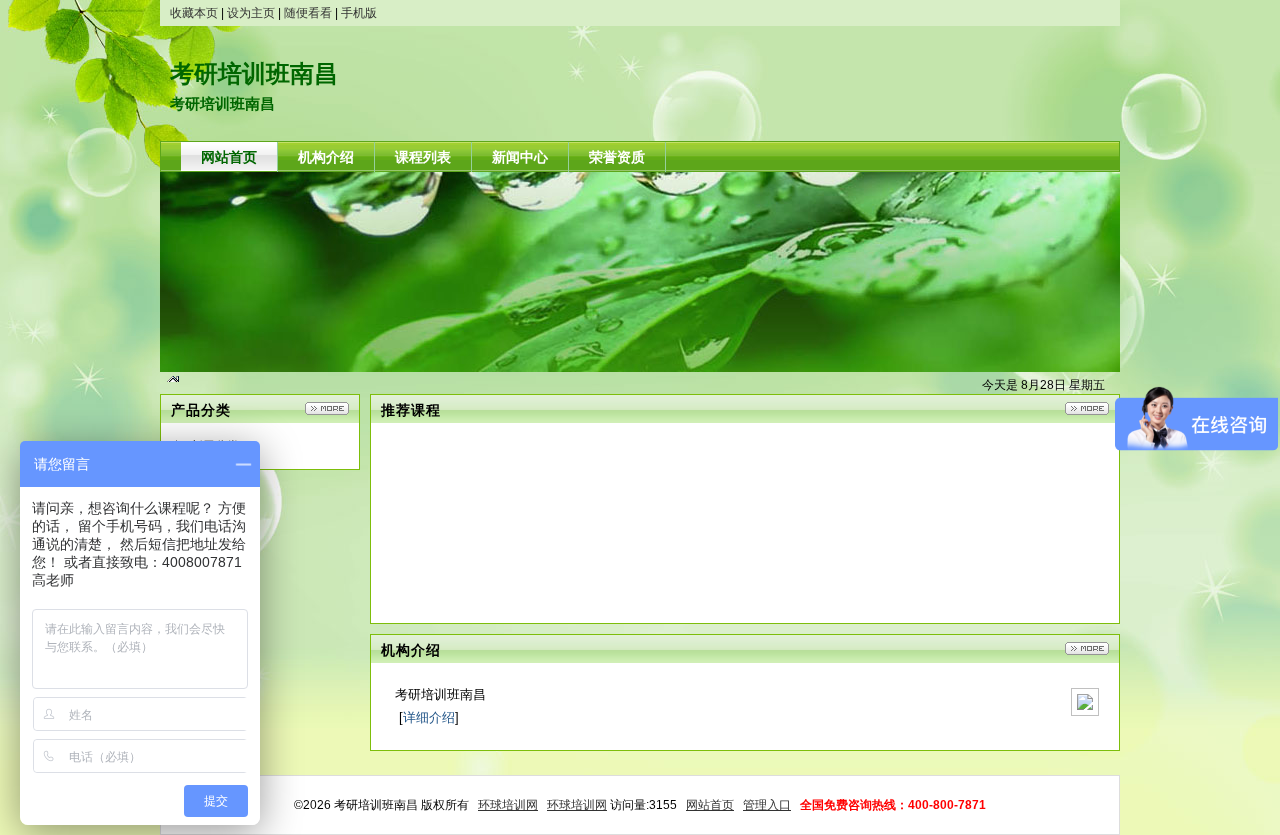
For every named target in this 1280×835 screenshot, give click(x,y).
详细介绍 (429, 717)
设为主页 (251, 13)
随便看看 (308, 13)
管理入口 (767, 805)
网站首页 (710, 805)
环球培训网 (508, 805)
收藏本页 (194, 13)
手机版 (359, 13)
